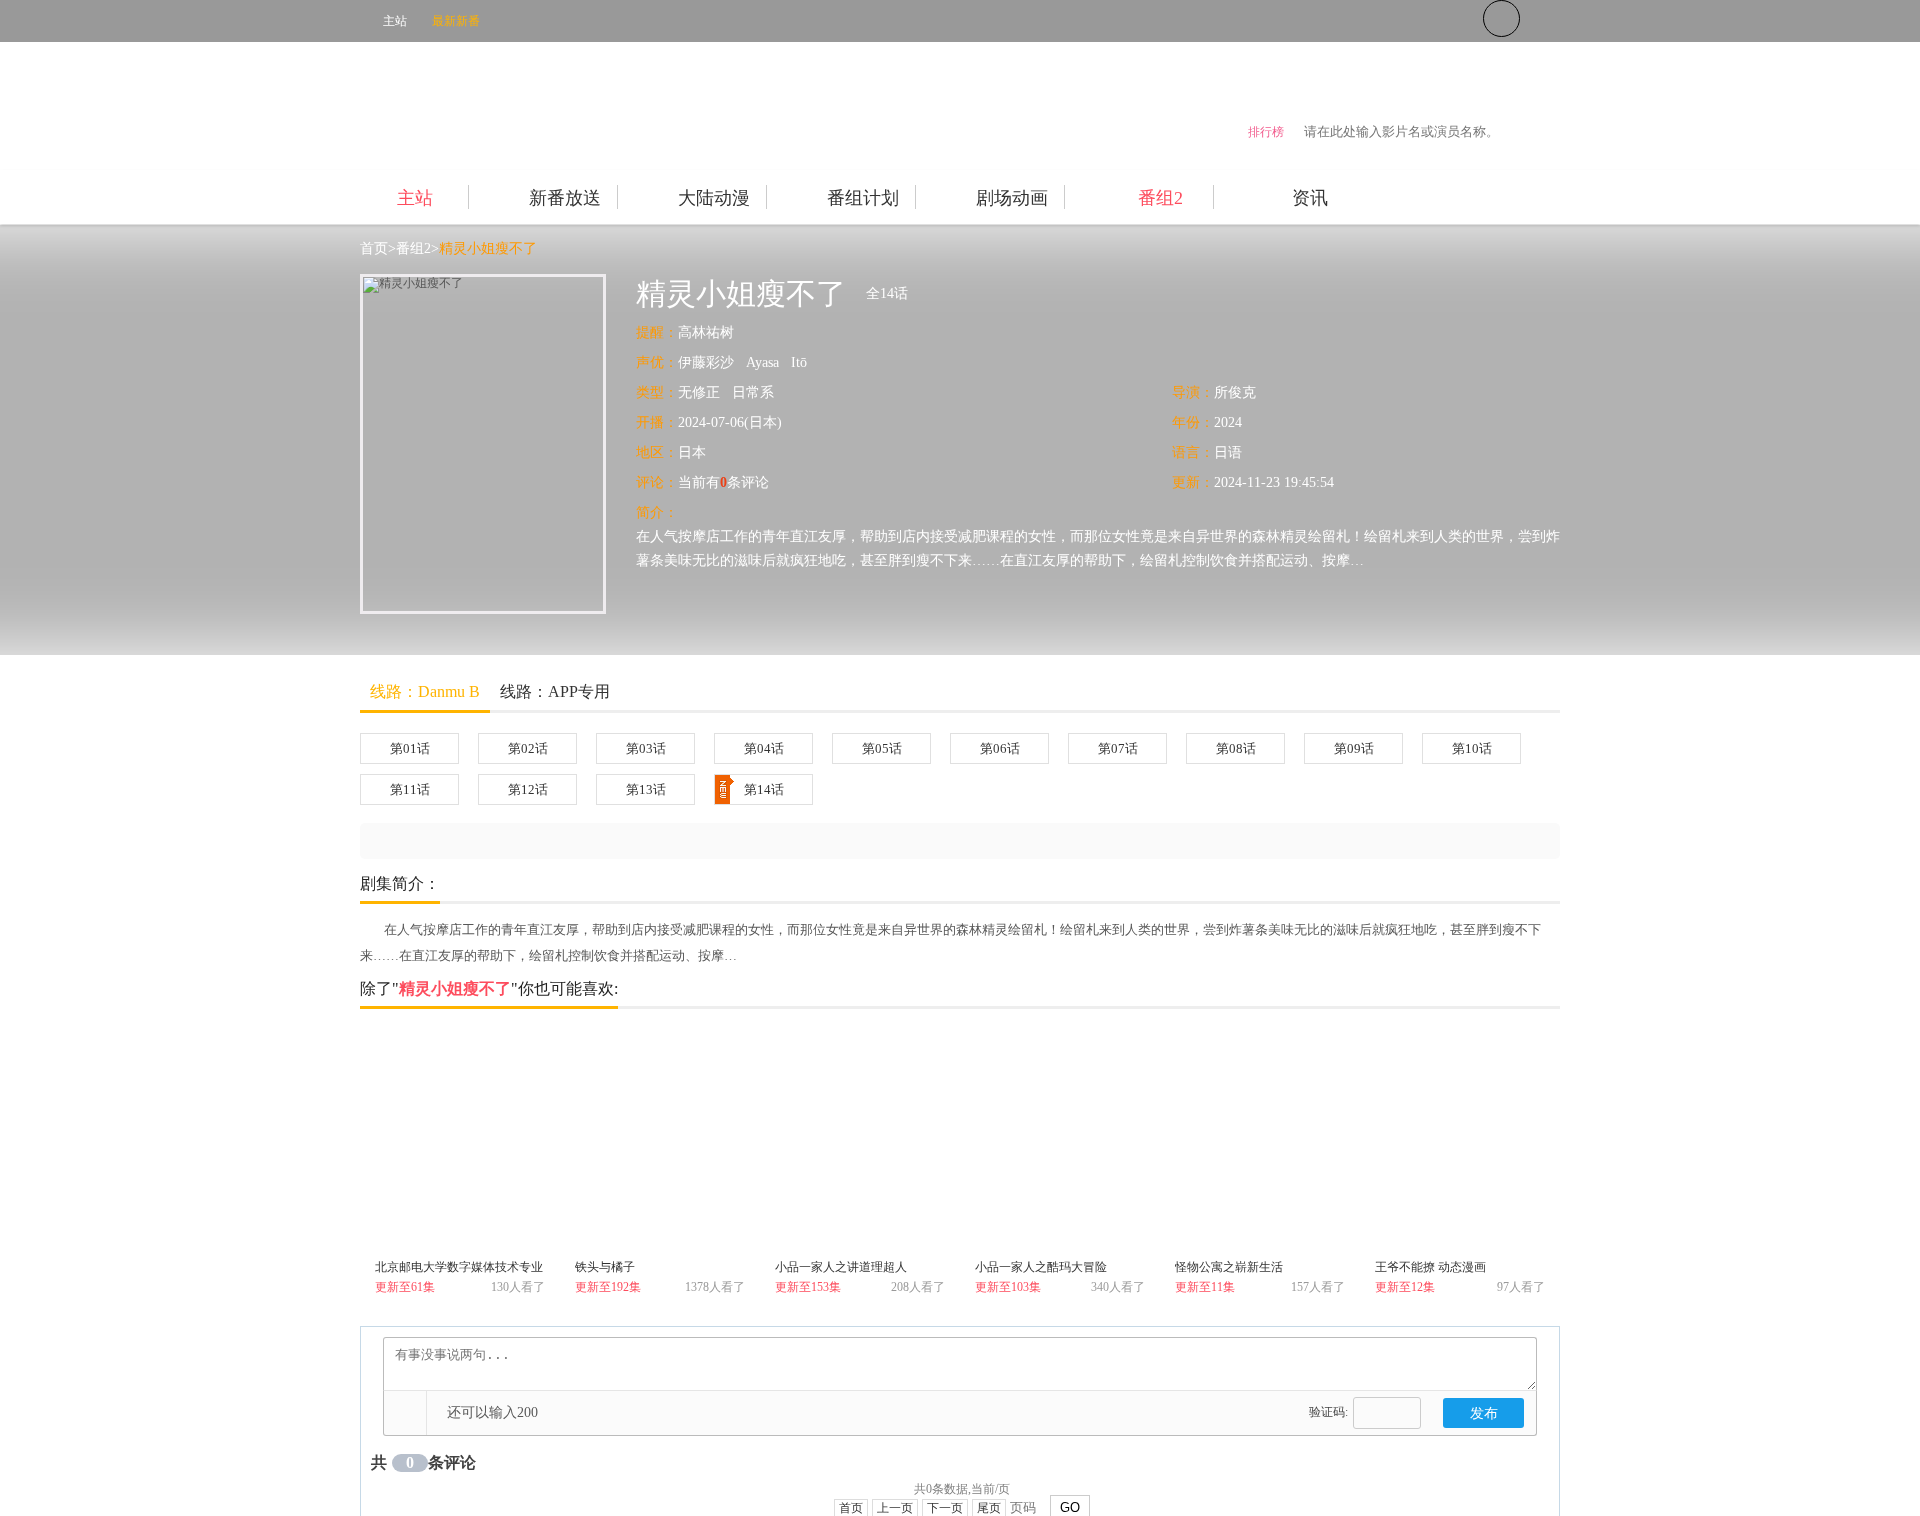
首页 (374, 248)
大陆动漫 (714, 198)
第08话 (1236, 748)
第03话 (646, 748)
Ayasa (762, 362)
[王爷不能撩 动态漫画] (1460, 1141)
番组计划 (863, 198)
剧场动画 (1012, 198)
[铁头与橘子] (660, 1141)
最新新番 (456, 21)
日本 (692, 452)
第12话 (528, 789)
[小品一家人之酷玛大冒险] (1060, 1141)
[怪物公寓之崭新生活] (1260, 1141)
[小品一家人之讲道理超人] (860, 1141)
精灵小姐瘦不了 (488, 248)
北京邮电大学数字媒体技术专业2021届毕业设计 (459, 1270)
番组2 (1160, 198)
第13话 (646, 789)
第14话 (764, 789)
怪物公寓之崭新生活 (1229, 1267)
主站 (395, 21)
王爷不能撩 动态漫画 (1430, 1267)
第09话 (1354, 748)
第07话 (1118, 748)
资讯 (1310, 198)
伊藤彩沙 (706, 362)
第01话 (410, 748)
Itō (799, 362)
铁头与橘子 (605, 1267)
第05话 (882, 748)
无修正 (699, 392)
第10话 (1472, 748)
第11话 (410, 789)
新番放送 (565, 198)
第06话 (1000, 748)
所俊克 (1235, 392)
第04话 (764, 748)
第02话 (528, 748)
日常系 (753, 392)
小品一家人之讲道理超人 (841, 1267)
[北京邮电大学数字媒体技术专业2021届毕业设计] (460, 1141)
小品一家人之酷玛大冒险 (1041, 1267)
